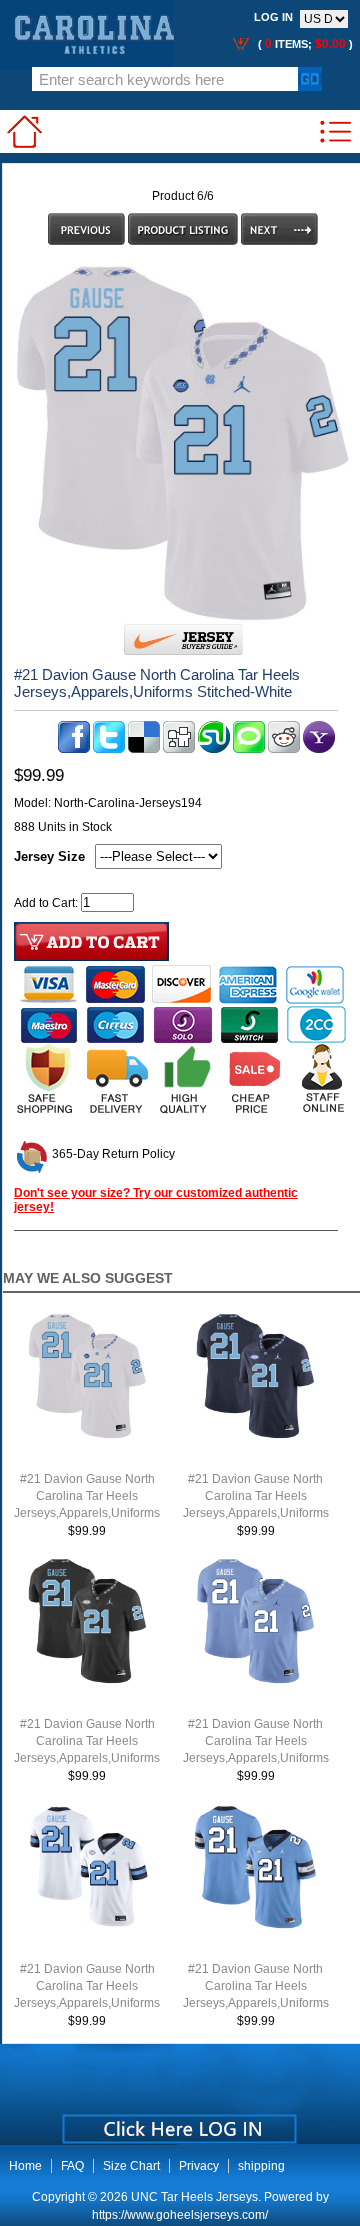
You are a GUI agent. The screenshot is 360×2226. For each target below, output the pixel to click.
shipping (261, 2166)
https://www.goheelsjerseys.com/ (180, 2215)
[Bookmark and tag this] (284, 749)
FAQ (72, 2166)
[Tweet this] (109, 749)
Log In (273, 17)
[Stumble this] (214, 749)
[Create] (177, 2122)
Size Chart (131, 2166)
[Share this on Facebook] (74, 749)
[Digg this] (179, 749)
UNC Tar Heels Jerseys (194, 2197)
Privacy (199, 2166)
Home (25, 2166)
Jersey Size (49, 856)
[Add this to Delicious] (144, 749)
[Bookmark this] (319, 749)
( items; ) (304, 44)
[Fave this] (249, 749)
